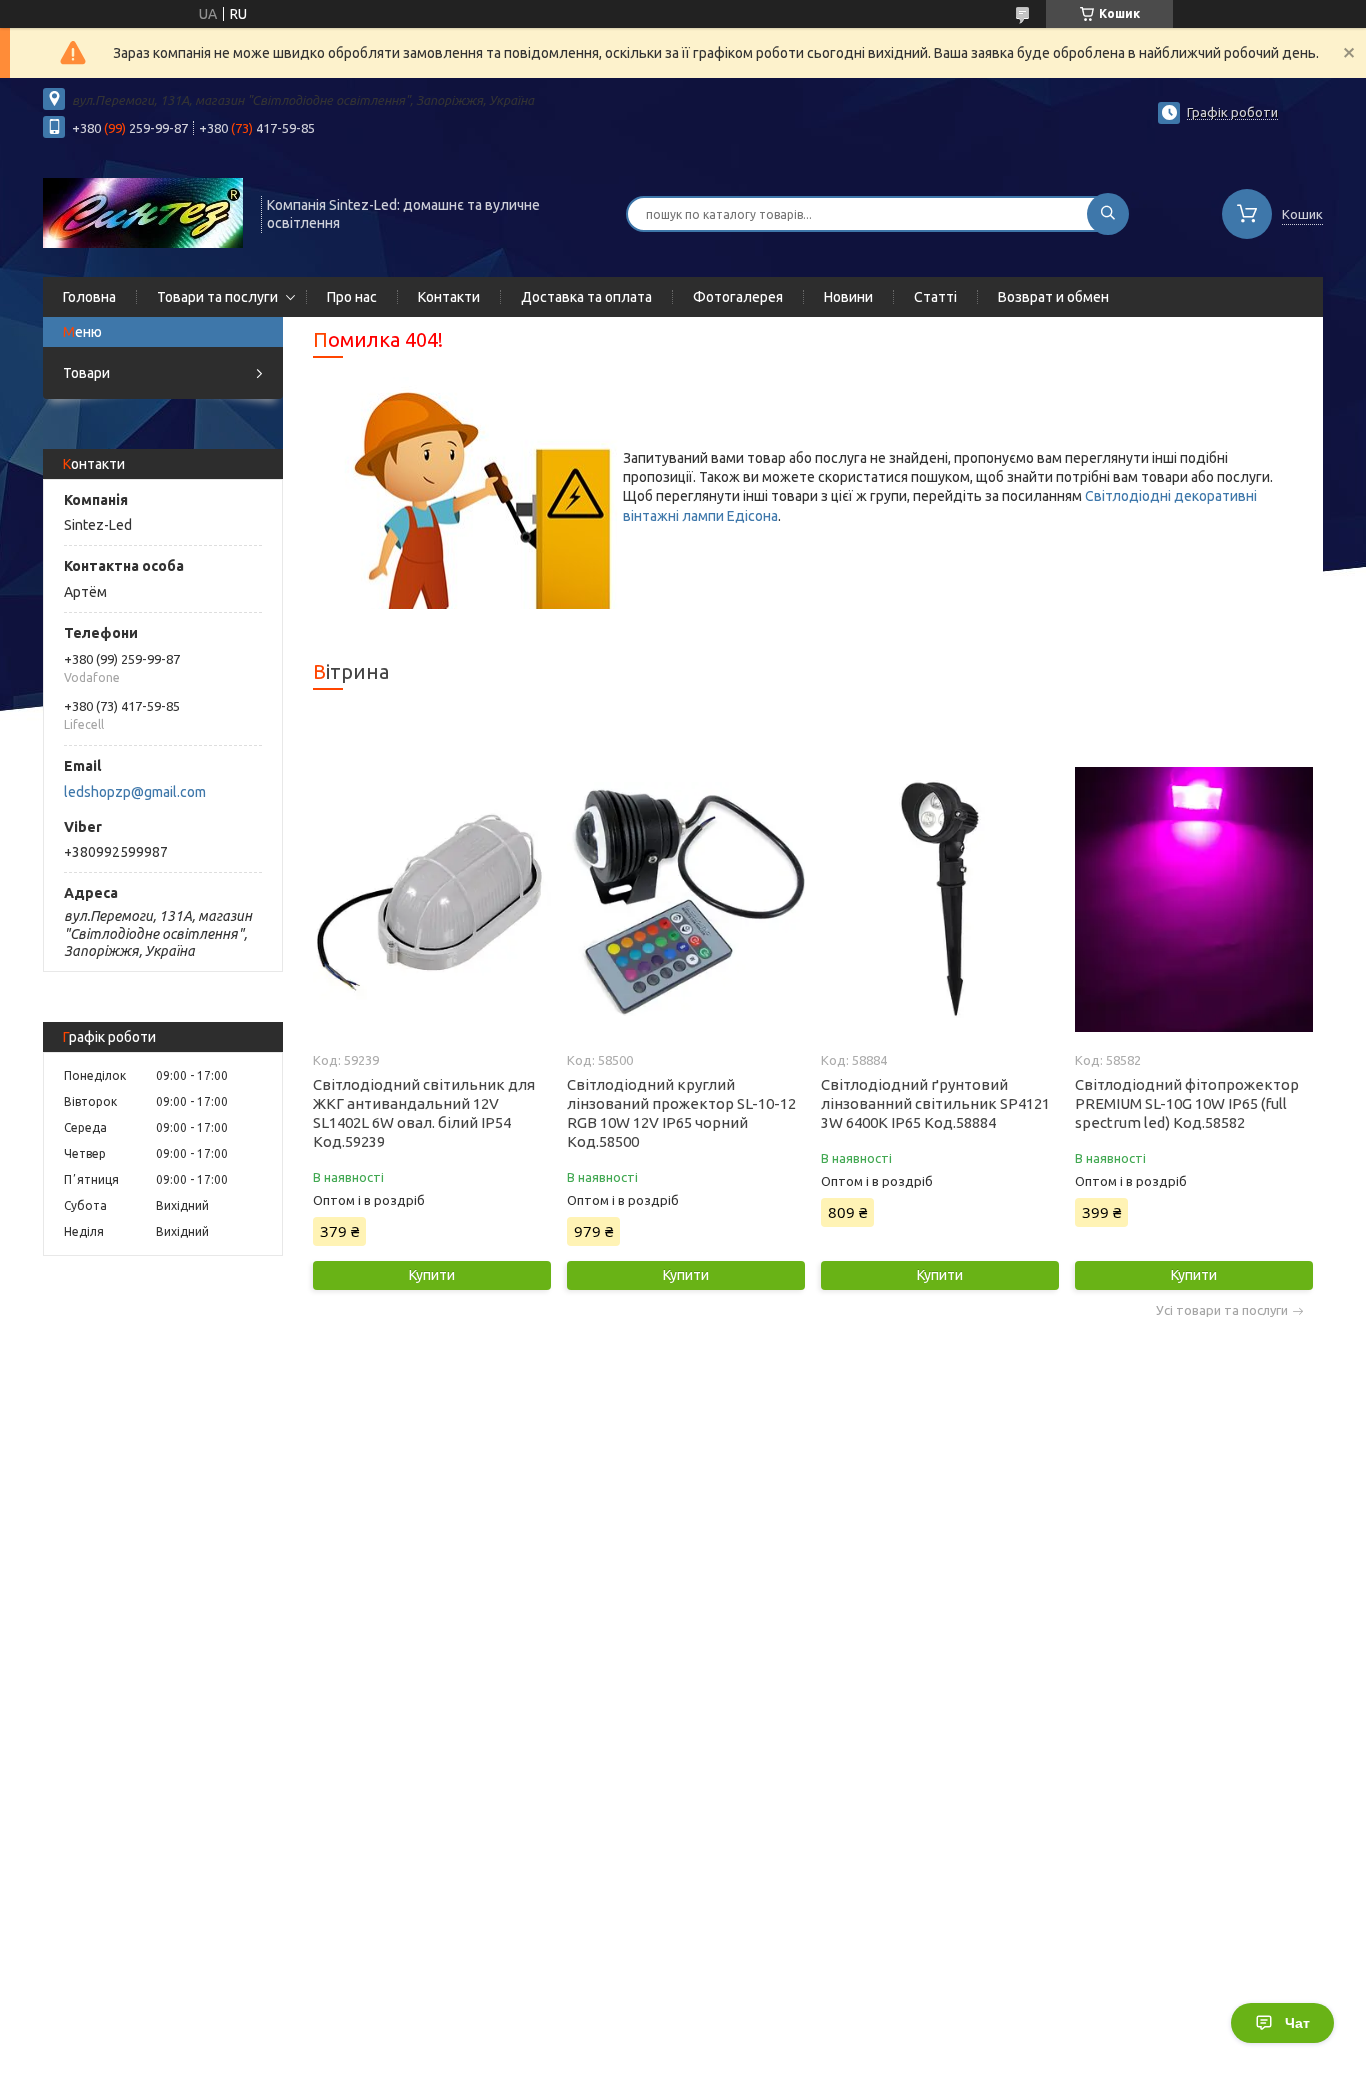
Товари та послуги (217, 297)
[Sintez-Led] (143, 212)
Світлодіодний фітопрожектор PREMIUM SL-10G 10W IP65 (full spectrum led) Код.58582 (1187, 1103)
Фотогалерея (738, 297)
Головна (89, 297)
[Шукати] (1108, 214)
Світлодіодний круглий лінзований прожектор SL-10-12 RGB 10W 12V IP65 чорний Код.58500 (681, 1113)
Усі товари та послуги (1222, 1310)
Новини (848, 297)
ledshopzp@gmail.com (135, 792)
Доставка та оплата (586, 297)
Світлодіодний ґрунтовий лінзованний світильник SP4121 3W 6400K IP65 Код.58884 (935, 1103)
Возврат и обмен (1053, 297)
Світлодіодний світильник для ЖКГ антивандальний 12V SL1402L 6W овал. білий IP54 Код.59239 (424, 1113)
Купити (432, 1275)
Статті (935, 297)
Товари (86, 373)
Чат (1297, 2023)
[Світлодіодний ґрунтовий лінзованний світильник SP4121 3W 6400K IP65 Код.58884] (939, 899)
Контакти (449, 297)
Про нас (352, 297)
